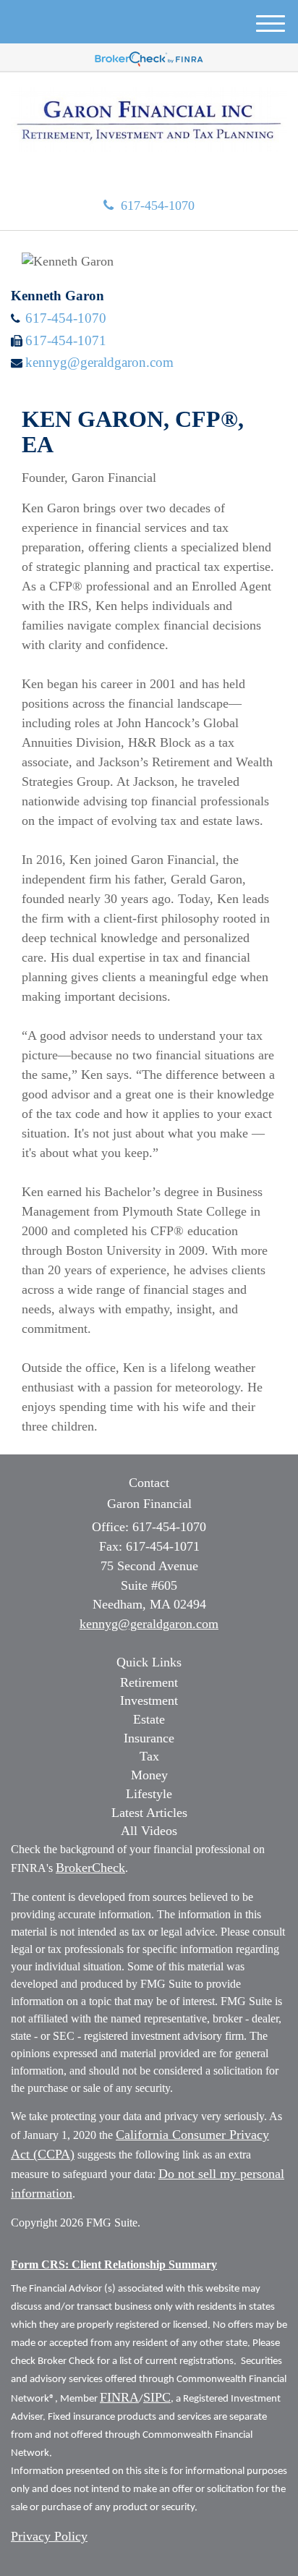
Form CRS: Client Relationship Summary (114, 2264)
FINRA (119, 2397)
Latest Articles (149, 1813)
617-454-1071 (66, 340)
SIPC (157, 2397)
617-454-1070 (158, 206)
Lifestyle (149, 1794)
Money (149, 1775)
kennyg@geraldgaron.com (99, 362)
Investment (149, 1700)
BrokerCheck (90, 1868)
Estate (149, 1719)
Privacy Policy (49, 2536)
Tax (149, 1756)
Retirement (149, 1682)
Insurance (149, 1738)
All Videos (149, 1831)
